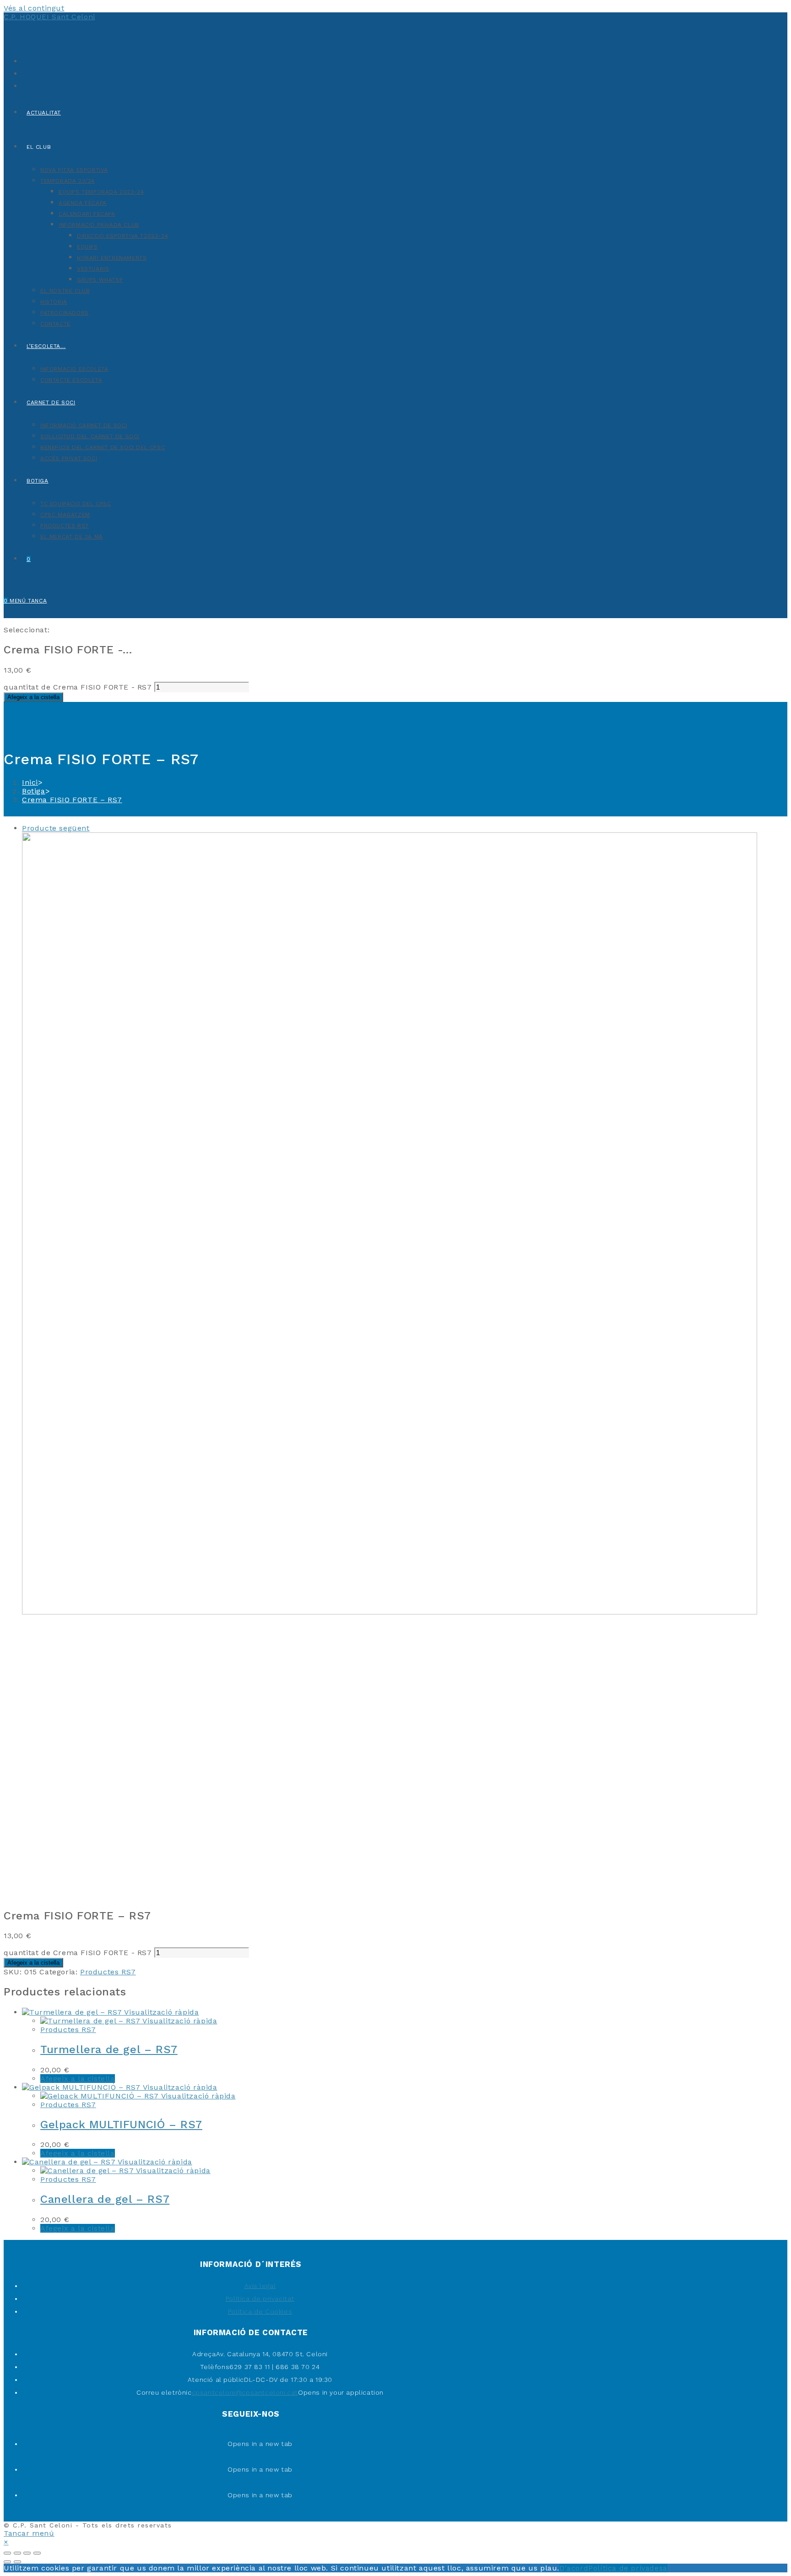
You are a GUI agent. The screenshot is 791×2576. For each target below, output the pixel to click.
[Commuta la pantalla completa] (27, 2553)
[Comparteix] (17, 2553)
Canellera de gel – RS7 (105, 2199)
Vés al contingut (34, 8)
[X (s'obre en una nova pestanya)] (24, 60)
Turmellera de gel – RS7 (109, 2049)
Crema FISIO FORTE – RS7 (72, 800)
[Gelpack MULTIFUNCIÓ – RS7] (390, 1612)
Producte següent (56, 828)
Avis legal (260, 2286)
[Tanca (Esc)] (7, 2553)
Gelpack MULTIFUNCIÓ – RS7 (121, 2125)
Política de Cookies (260, 2311)
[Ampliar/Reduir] (37, 2553)
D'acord (574, 2568)
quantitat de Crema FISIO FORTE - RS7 (78, 687)
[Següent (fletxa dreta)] (17, 2562)
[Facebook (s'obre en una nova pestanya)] (24, 73)
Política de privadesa (628, 2568)
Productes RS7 (108, 1972)
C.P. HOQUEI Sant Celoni (49, 17)
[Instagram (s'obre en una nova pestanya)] (24, 85)
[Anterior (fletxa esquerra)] (7, 2562)
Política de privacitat (260, 2299)
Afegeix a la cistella (33, 697)
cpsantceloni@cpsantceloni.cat (245, 2392)
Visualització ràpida (161, 2012)
